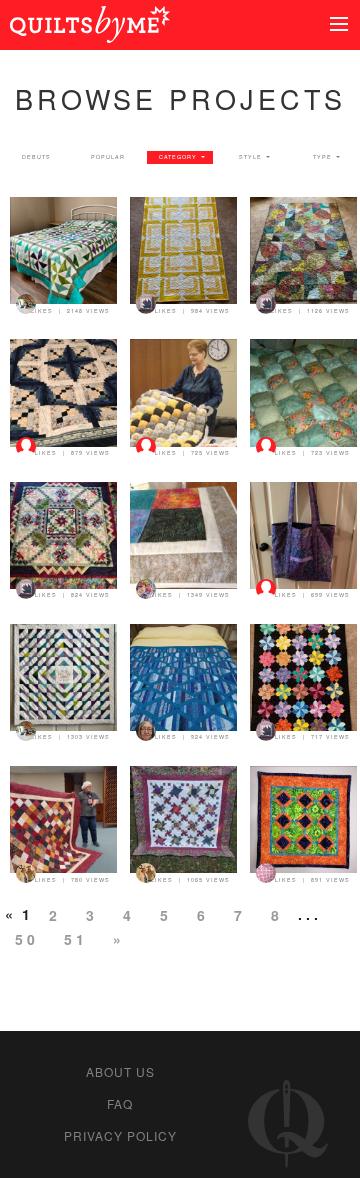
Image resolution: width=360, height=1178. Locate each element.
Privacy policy (120, 1135)
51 (76, 939)
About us (120, 1071)
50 (27, 939)
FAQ (120, 1103)
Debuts (36, 157)
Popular (108, 157)
